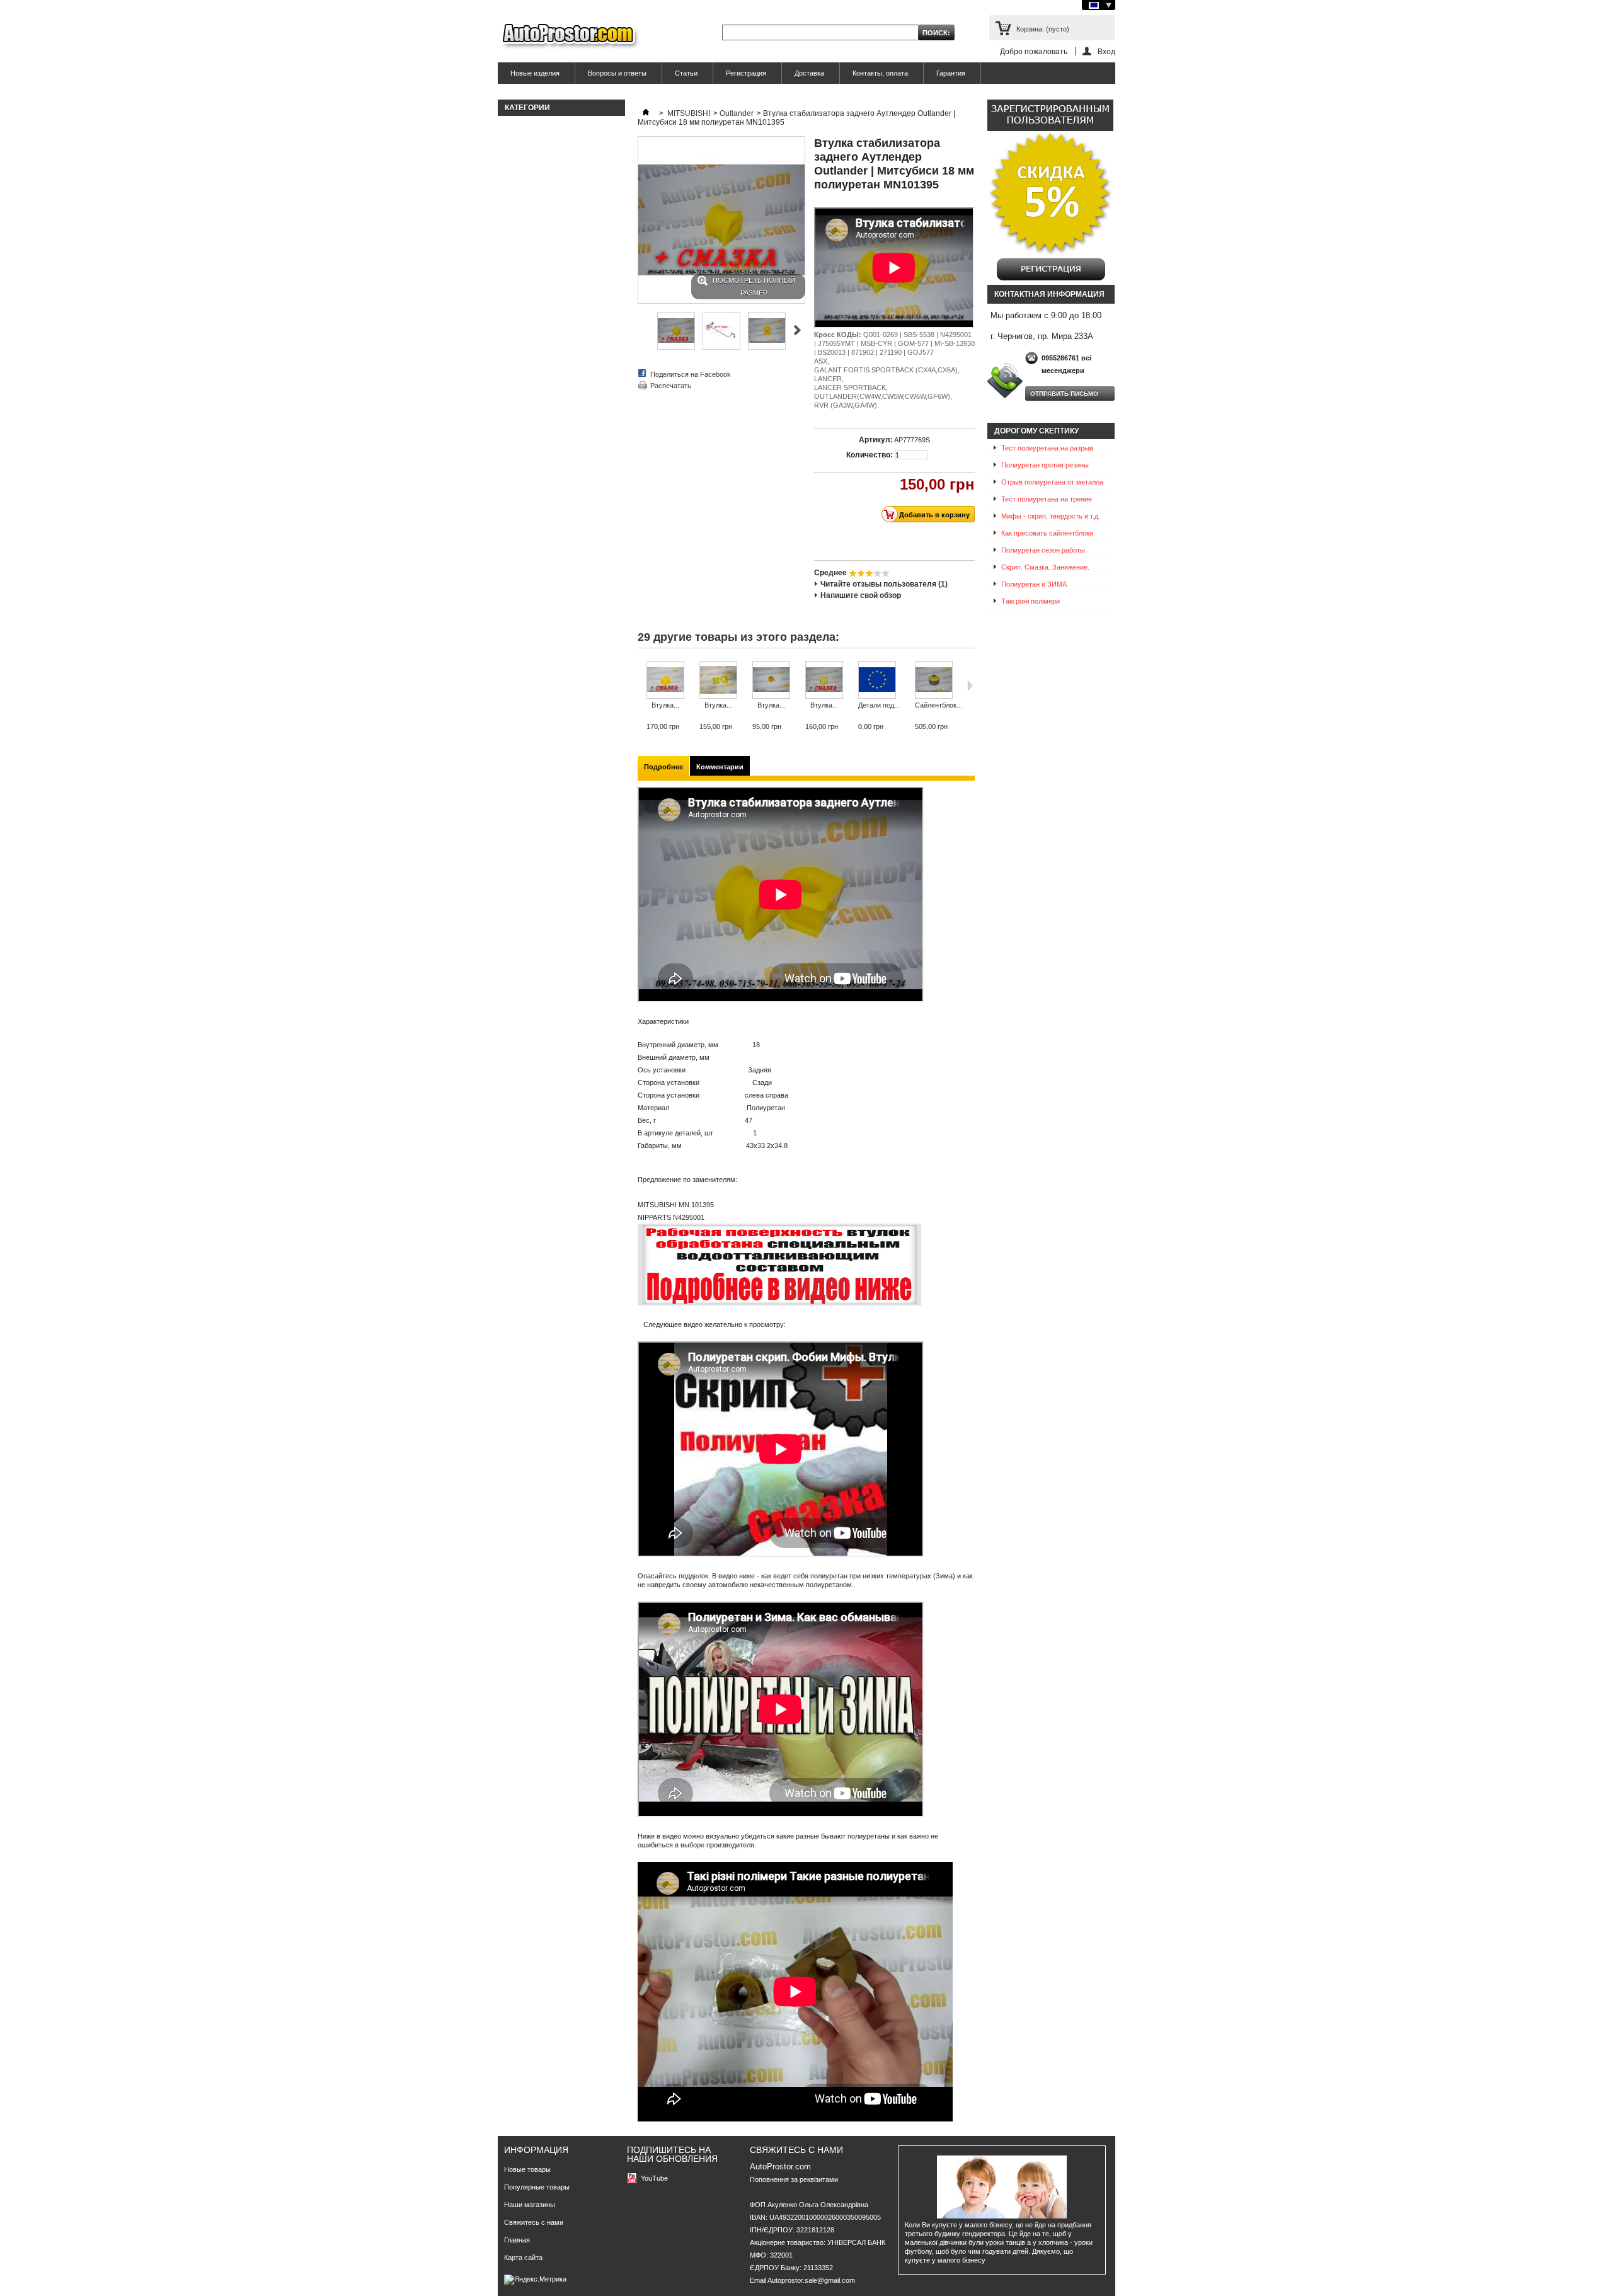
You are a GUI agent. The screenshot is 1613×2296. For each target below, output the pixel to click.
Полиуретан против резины (1045, 465)
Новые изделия (535, 73)
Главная (517, 2240)
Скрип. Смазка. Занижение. (1045, 567)
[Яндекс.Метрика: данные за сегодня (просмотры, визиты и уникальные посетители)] (535, 2280)
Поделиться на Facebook (691, 374)
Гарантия (951, 73)
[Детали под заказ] (879, 681)
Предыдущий (640, 686)
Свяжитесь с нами (534, 2222)
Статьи (686, 73)
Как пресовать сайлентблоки (1047, 533)
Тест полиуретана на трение (1047, 499)
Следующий (970, 686)
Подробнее (663, 767)
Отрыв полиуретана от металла (1052, 482)
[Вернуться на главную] (646, 113)
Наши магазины (530, 2205)
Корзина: (1043, 29)
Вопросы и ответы (617, 73)
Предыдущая (643, 330)
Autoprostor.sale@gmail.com (811, 2280)
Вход (1106, 51)
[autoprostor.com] (569, 36)
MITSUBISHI (689, 113)
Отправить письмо (1064, 393)
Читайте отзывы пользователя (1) (884, 584)
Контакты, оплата (880, 73)
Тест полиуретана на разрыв (1047, 448)
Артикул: (876, 440)
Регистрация (746, 73)
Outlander (737, 113)
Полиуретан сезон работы (1043, 550)
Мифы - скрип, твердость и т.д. (1051, 516)
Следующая (797, 330)
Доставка (809, 73)
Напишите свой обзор (861, 595)
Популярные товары (537, 2187)
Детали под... (879, 705)
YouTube (654, 2178)
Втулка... (665, 705)
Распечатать (671, 386)
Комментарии (720, 767)
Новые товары (527, 2169)
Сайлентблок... (939, 705)
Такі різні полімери (1030, 601)
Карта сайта (523, 2258)
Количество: (870, 455)
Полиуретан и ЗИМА (1034, 584)
